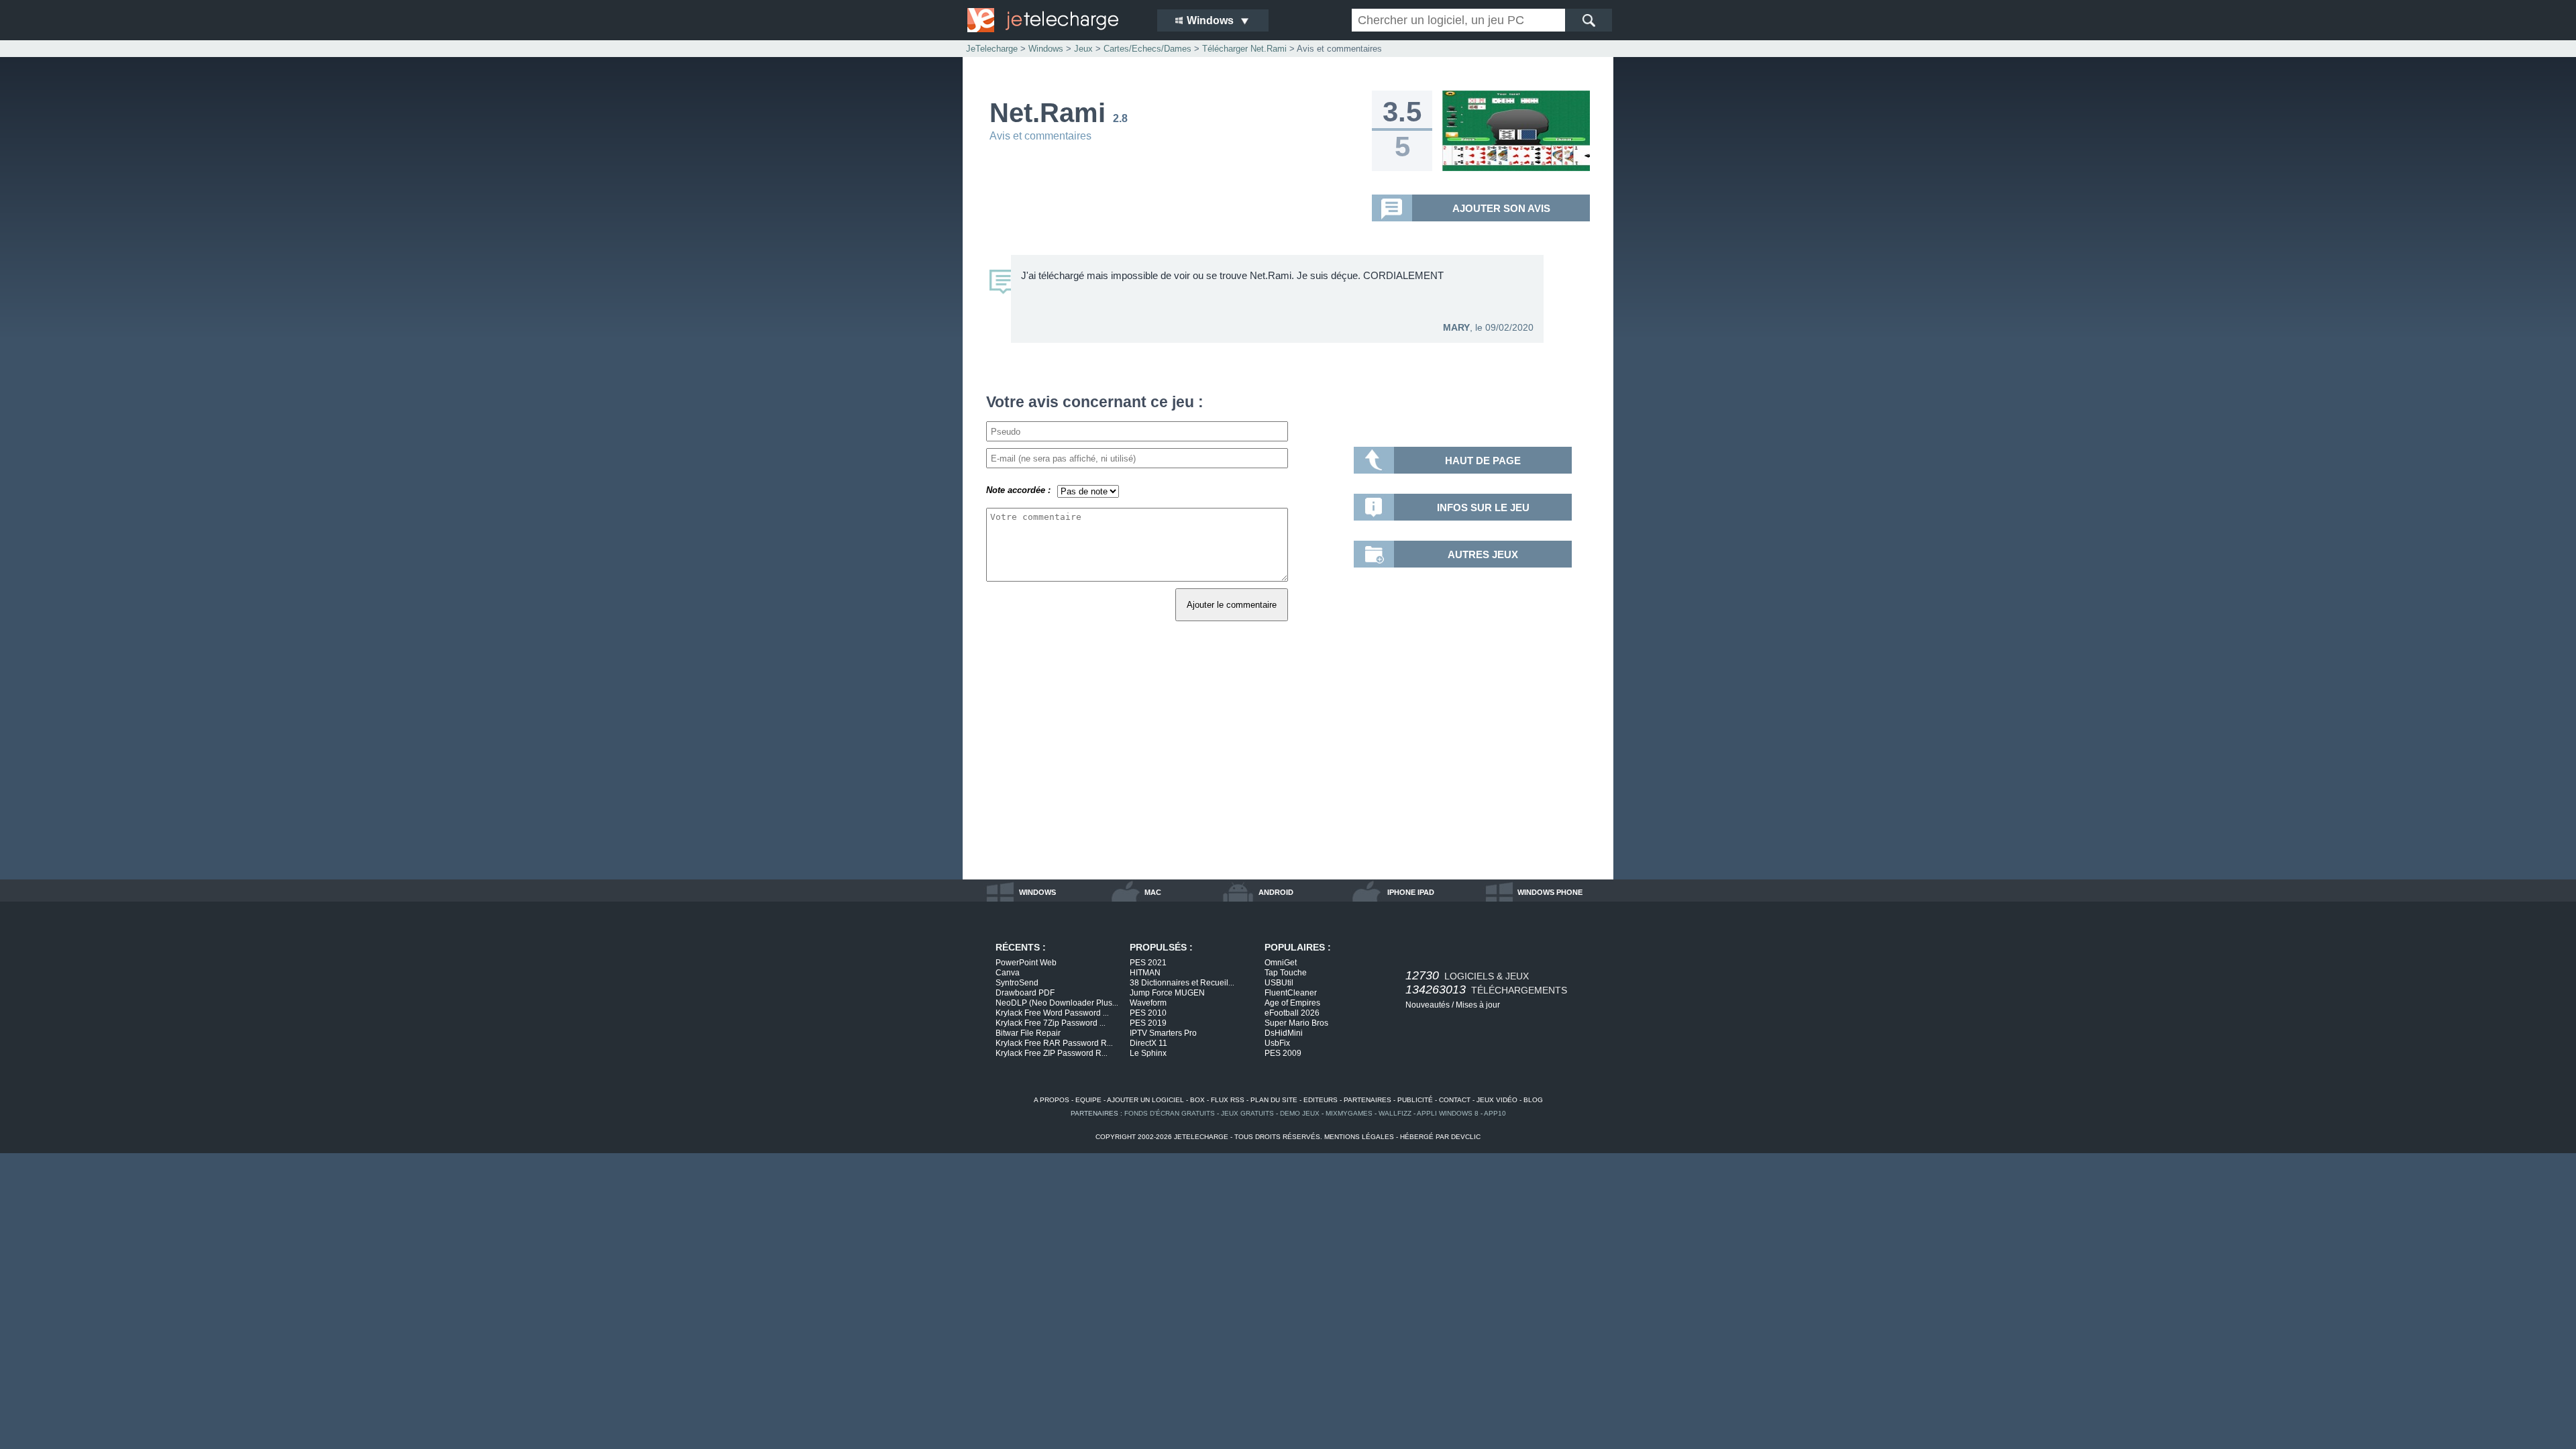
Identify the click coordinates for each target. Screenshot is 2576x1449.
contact (1455, 1100)
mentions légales (1359, 1137)
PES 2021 (1148, 963)
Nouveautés (1428, 1005)
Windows (1046, 49)
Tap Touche (1286, 973)
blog (1533, 1100)
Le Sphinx (1148, 1053)
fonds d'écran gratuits (1170, 1113)
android (1276, 892)
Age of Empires (1292, 1003)
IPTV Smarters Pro (1163, 1033)
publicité (1415, 1100)
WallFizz (1395, 1113)
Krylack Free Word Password (1052, 1013)
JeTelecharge (992, 49)
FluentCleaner (1291, 993)
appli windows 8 (1448, 1113)
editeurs (1321, 1100)
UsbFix (1277, 1043)
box (1197, 1100)
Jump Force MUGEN (1167, 993)
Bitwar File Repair (1028, 1033)
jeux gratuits (1247, 1113)
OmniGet (1281, 963)
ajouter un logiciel (1145, 1100)
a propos (1052, 1100)
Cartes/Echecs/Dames (1147, 49)
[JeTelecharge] (1053, 20)
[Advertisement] (1288, 765)
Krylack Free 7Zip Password (1051, 1023)
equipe (1088, 1100)
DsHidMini (1284, 1033)
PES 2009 (1283, 1053)
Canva (1008, 973)
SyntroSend (1017, 983)
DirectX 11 (1148, 1043)
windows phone (1550, 892)
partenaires (1367, 1100)
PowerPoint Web (1026, 963)
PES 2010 (1148, 1013)
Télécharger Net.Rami (1244, 49)
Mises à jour (1478, 1005)
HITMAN (1145, 973)
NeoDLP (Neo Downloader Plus (1057, 1003)
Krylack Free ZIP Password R (1052, 1053)
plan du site (1274, 1100)
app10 (1495, 1113)
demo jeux (1300, 1113)
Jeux (1083, 49)
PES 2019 (1148, 1023)
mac (1153, 892)
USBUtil (1279, 983)
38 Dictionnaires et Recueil (1182, 983)
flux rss (1228, 1100)
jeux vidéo (1497, 1100)
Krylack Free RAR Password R (1054, 1043)
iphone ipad (1411, 892)
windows (1037, 892)
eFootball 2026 (1292, 1013)
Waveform (1148, 1003)
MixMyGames (1349, 1113)
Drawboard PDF (1025, 993)
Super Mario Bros (1296, 1023)
